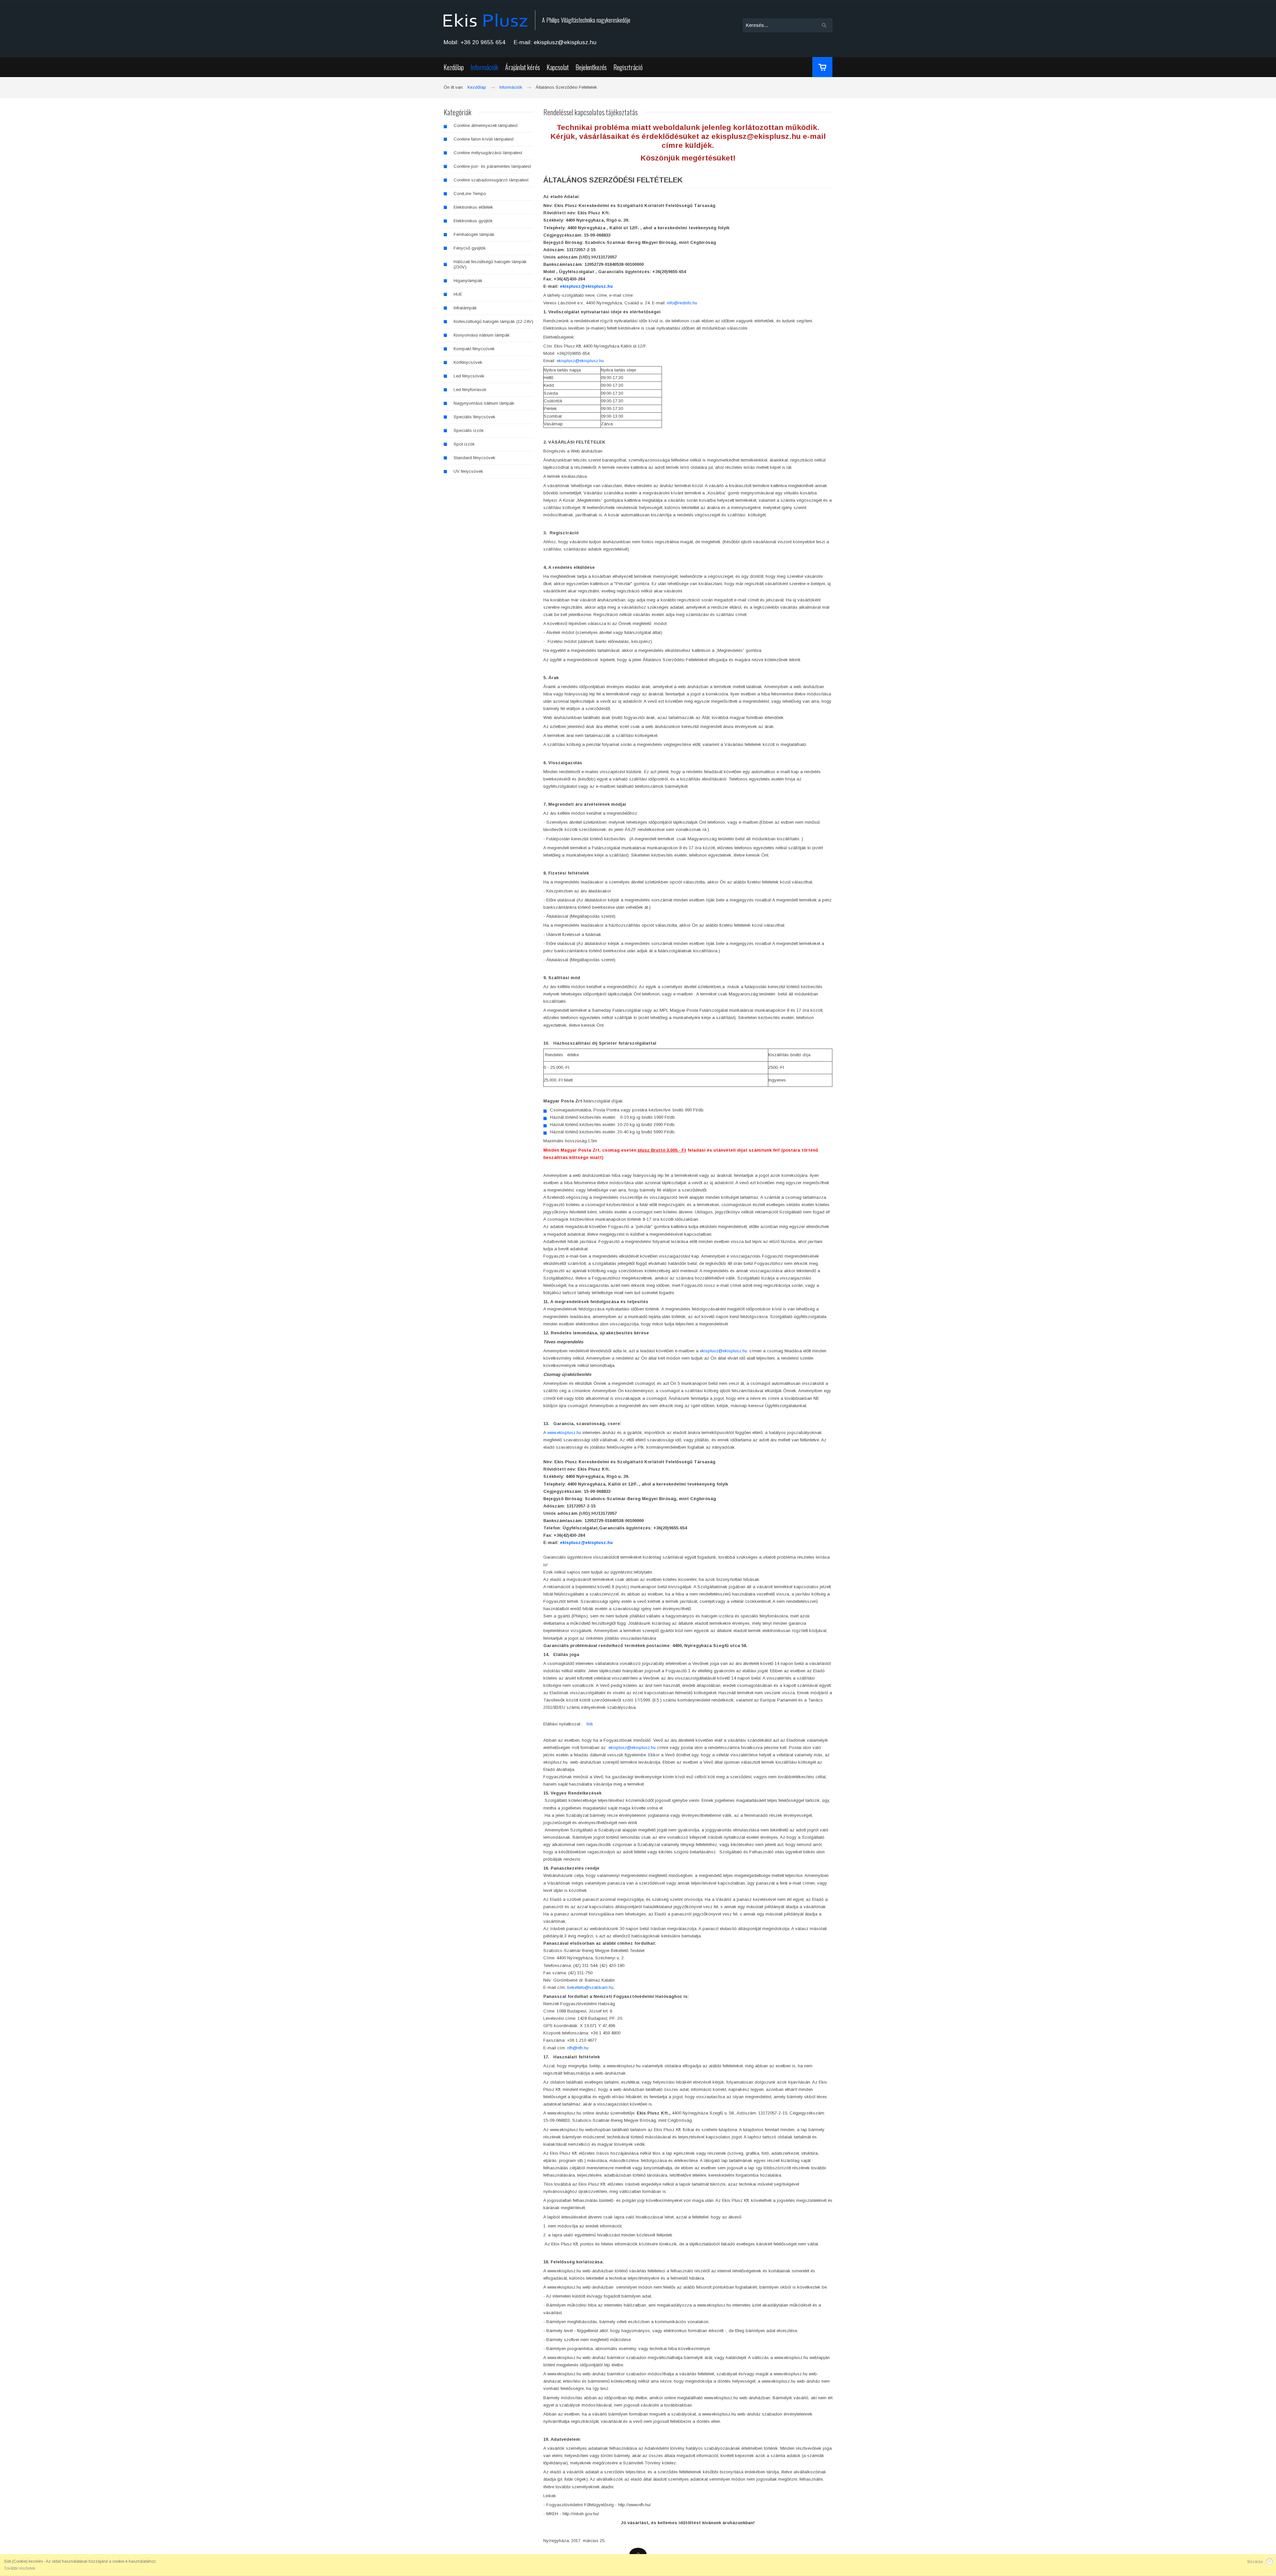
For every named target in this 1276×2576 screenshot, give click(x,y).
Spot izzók (464, 444)
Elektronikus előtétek (473, 207)
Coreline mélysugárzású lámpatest (488, 153)
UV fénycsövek (468, 471)
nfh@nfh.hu (578, 2048)
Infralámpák (465, 308)
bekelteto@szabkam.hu (590, 1987)
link (590, 1724)
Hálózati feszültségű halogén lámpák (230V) (490, 264)
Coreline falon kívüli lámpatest (483, 139)
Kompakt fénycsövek (474, 349)
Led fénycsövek (469, 376)
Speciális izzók (469, 430)
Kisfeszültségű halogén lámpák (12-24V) (493, 321)
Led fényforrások (470, 390)
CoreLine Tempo (470, 194)
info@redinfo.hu (682, 303)
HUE (458, 294)
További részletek (20, 2568)
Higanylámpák (468, 281)
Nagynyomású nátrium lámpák (484, 403)
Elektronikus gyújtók (473, 221)
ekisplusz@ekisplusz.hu (586, 286)
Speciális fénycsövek (475, 417)
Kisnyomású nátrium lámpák (482, 335)
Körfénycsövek (468, 362)
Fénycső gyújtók (470, 248)
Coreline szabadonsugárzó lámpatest (491, 180)
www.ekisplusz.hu (564, 1433)
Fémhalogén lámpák (474, 234)
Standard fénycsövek (475, 458)
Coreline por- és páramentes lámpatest (492, 166)
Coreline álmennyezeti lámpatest (485, 125)
